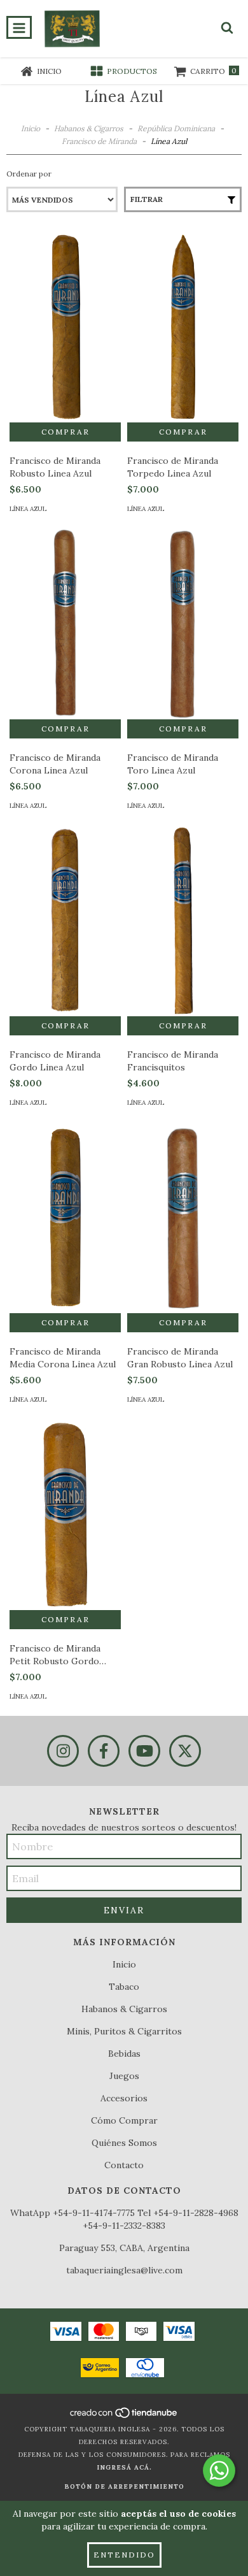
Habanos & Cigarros (89, 128)
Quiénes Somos (124, 2143)
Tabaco (124, 1987)
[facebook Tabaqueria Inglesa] (104, 1751)
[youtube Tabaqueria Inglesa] (144, 1751)
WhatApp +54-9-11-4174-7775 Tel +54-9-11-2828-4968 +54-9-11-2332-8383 (124, 2219)
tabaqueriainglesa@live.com (124, 2270)
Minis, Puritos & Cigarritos (124, 2031)
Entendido (124, 2555)
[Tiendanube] (124, 2416)
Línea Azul (28, 509)
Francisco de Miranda (99, 141)
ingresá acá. (124, 2467)
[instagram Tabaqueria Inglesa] (63, 1751)
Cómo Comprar (124, 2120)
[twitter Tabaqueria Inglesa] (185, 1751)
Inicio (31, 128)
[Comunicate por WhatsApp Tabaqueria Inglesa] (219, 2471)
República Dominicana (176, 128)
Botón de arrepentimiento (124, 2486)
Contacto (124, 2165)
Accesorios (124, 2098)
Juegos (124, 2076)
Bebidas (124, 2054)
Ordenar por (29, 174)
